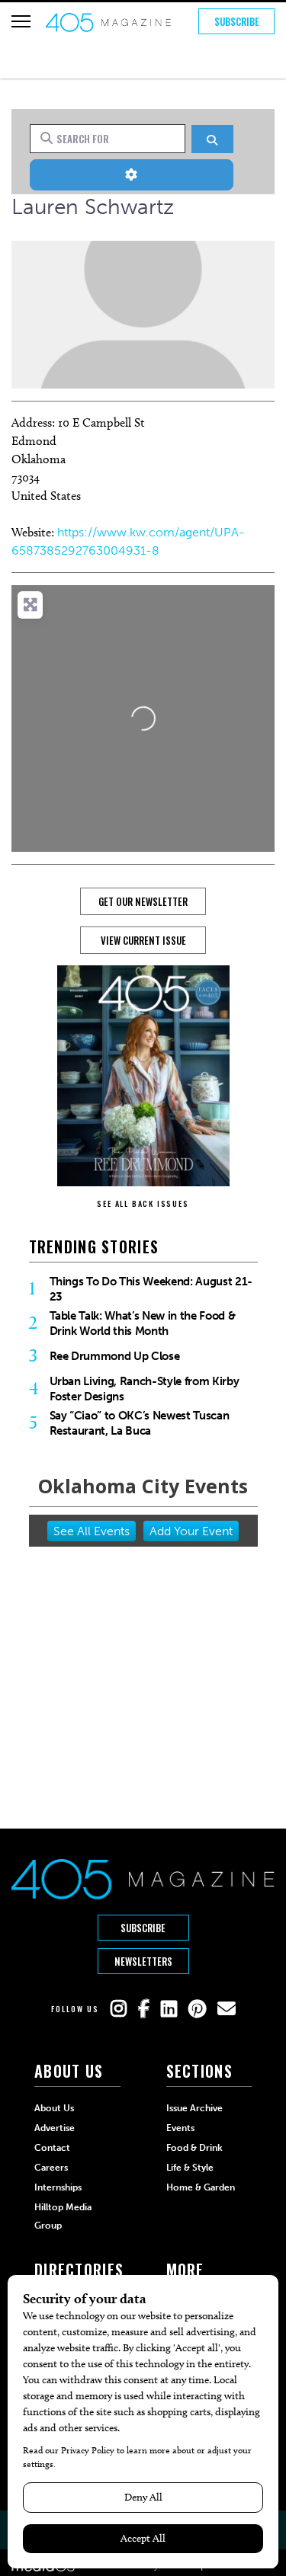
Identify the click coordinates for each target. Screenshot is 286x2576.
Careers (51, 2168)
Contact (52, 2148)
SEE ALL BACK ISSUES (143, 1203)
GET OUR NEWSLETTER (143, 901)
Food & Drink (194, 2148)
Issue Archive (194, 2108)
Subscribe (237, 21)
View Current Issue (143, 940)
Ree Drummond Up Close (115, 1356)
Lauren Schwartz (93, 207)
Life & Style (190, 2168)
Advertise (55, 2128)
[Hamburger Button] (21, 21)
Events (180, 2128)
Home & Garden (201, 2187)
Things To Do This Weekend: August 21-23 (151, 1289)
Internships (58, 2187)
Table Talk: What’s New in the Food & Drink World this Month (143, 1323)
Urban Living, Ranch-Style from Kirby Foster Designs (145, 1389)
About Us (54, 2108)
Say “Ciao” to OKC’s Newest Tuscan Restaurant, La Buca (140, 1423)
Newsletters (143, 1961)
